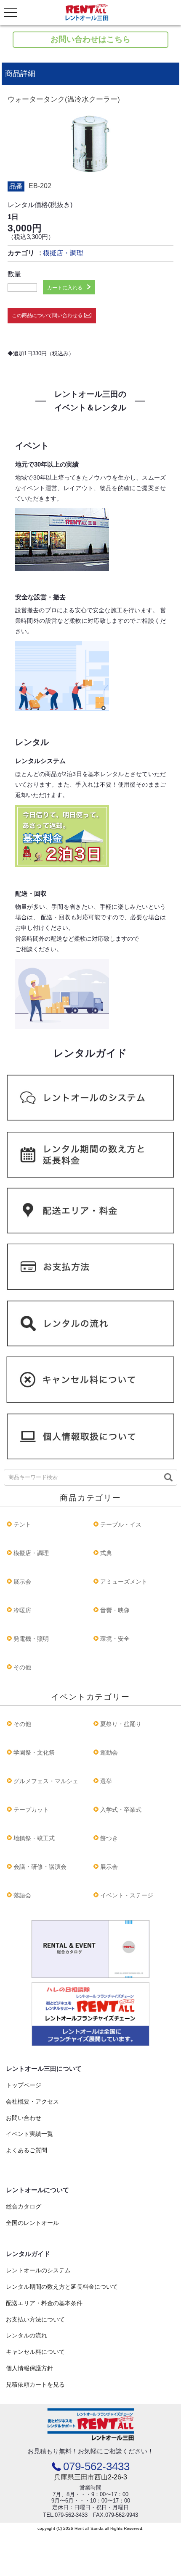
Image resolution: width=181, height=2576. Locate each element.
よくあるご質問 (27, 2150)
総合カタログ (24, 2206)
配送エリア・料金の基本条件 (44, 2303)
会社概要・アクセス (32, 2101)
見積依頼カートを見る (35, 2385)
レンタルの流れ (27, 2335)
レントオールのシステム (38, 2270)
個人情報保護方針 (29, 2368)
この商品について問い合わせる (47, 315)
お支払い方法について (35, 2319)
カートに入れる (65, 288)
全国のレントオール (32, 2223)
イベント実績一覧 (29, 2134)
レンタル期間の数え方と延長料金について (62, 2287)
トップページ (24, 2085)
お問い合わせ (24, 2118)
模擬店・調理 (63, 253)
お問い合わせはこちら (90, 39)
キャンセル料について (35, 2352)
